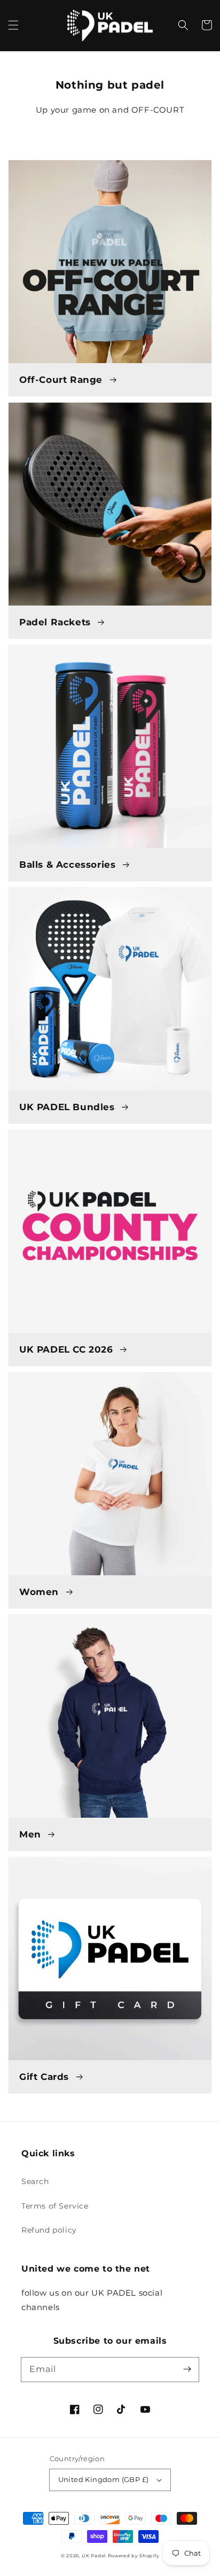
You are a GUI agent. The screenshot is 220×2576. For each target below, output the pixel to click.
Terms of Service (55, 2206)
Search (35, 2181)
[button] (13, 25)
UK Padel (94, 2556)
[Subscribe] (187, 2369)
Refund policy (49, 2230)
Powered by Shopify (134, 2556)
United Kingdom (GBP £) (104, 2479)
